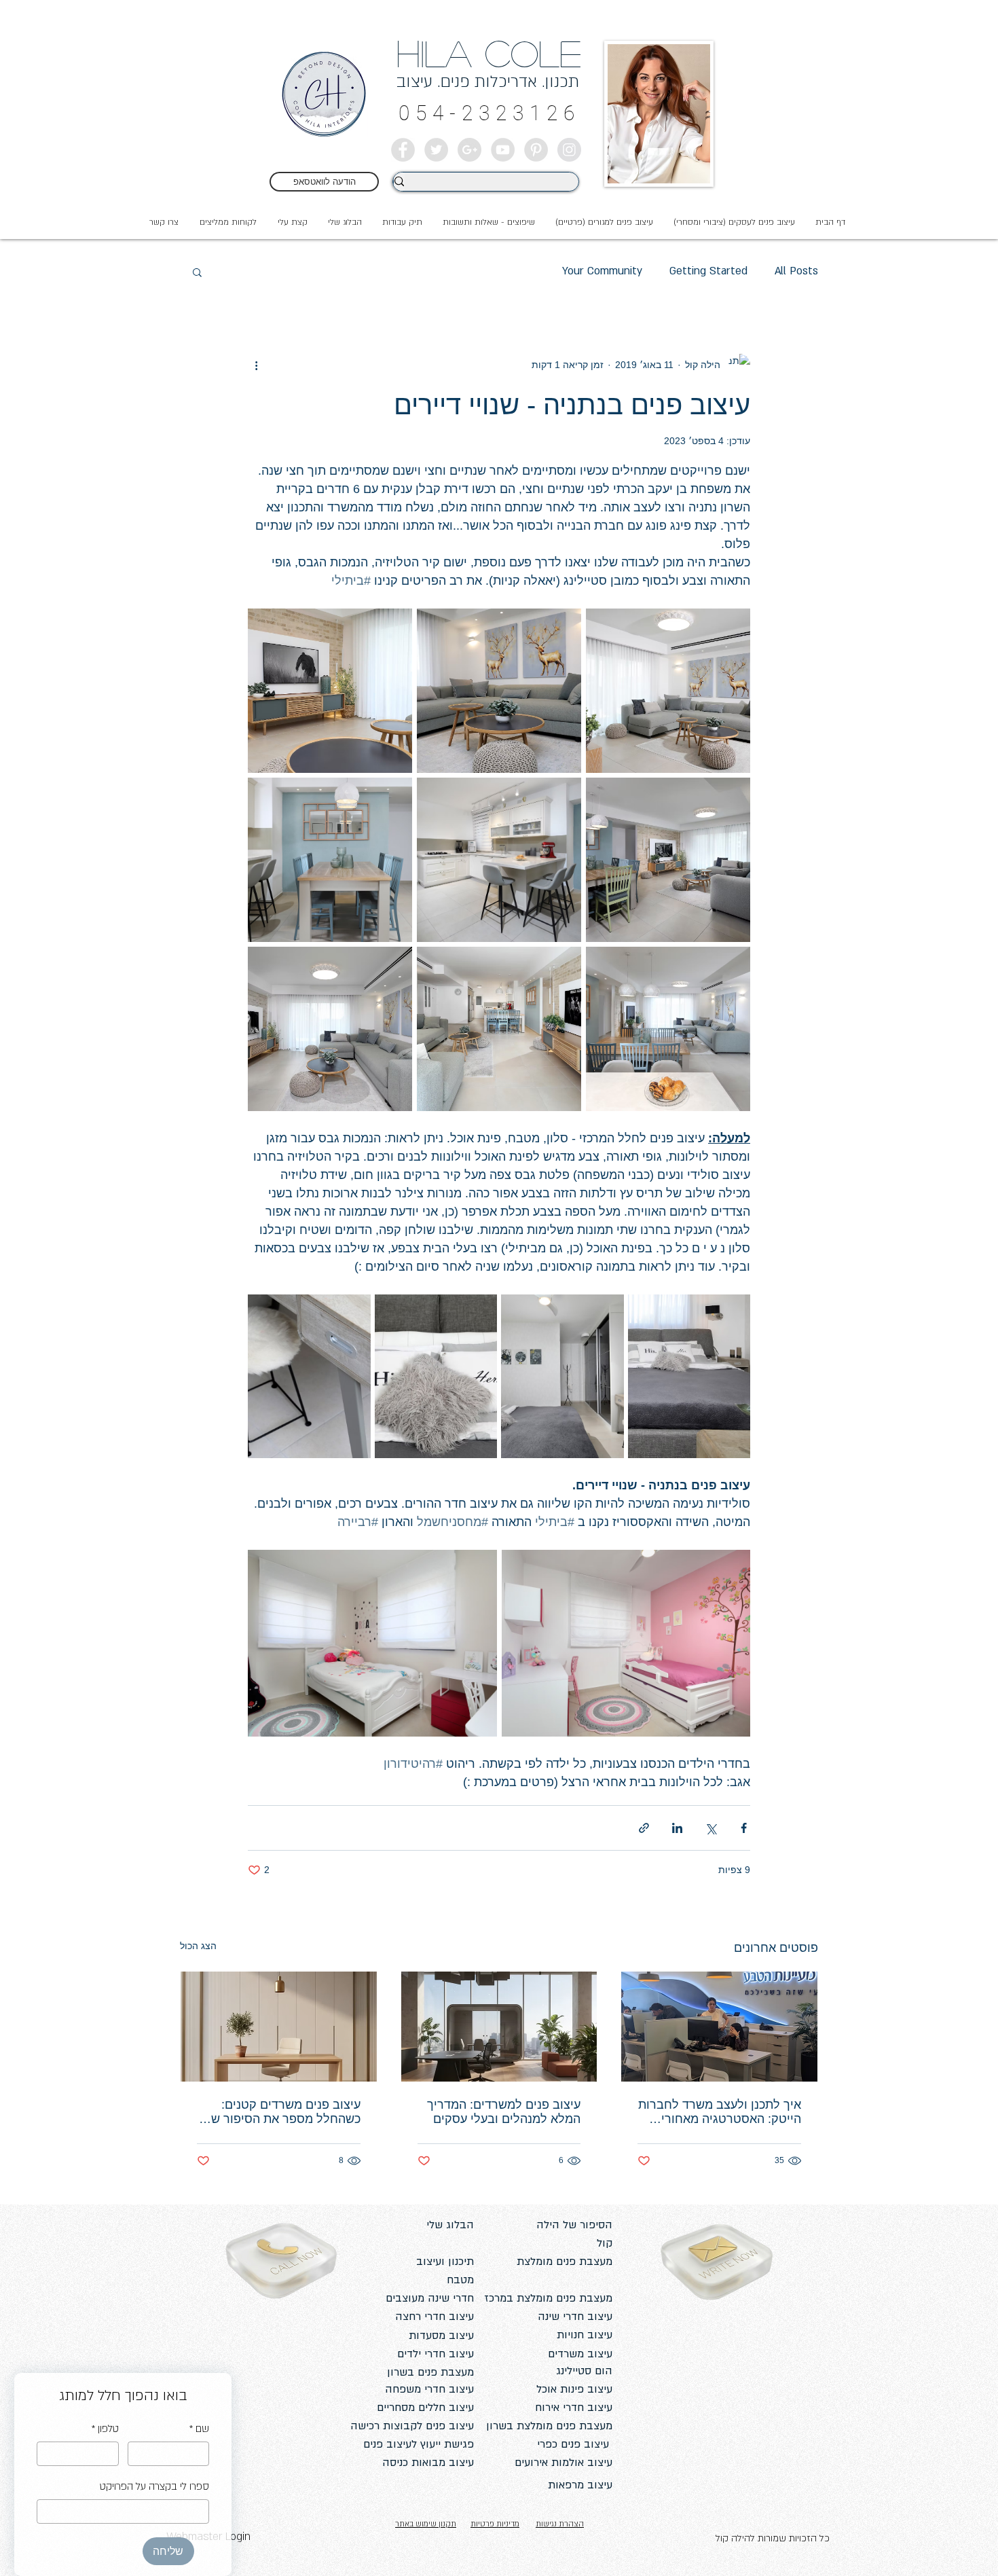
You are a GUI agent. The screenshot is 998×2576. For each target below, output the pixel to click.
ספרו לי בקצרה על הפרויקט (154, 2486)
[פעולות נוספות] (256, 365)
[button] (292, 222)
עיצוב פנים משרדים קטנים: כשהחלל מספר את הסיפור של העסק (282, 2112)
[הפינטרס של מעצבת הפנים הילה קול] (536, 150)
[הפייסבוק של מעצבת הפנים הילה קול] (403, 150)
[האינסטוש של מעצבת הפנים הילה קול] (569, 150)
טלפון (105, 2429)
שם (199, 2429)
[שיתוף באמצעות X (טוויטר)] (710, 1828)
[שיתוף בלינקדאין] (677, 1828)
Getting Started (708, 271)
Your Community (602, 271)
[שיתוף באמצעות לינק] (644, 1828)
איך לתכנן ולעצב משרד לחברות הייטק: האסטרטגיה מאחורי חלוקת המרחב (720, 2112)
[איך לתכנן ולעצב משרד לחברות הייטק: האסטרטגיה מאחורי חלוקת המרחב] (719, 2027)
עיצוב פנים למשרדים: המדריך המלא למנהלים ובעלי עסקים (504, 2112)
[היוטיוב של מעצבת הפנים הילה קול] (503, 150)
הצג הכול (198, 1946)
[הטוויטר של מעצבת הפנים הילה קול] (436, 150)
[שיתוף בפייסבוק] (744, 1828)
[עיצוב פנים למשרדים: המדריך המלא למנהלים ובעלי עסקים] (499, 2027)
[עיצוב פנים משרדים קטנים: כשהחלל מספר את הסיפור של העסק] (279, 2027)
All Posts (796, 271)
